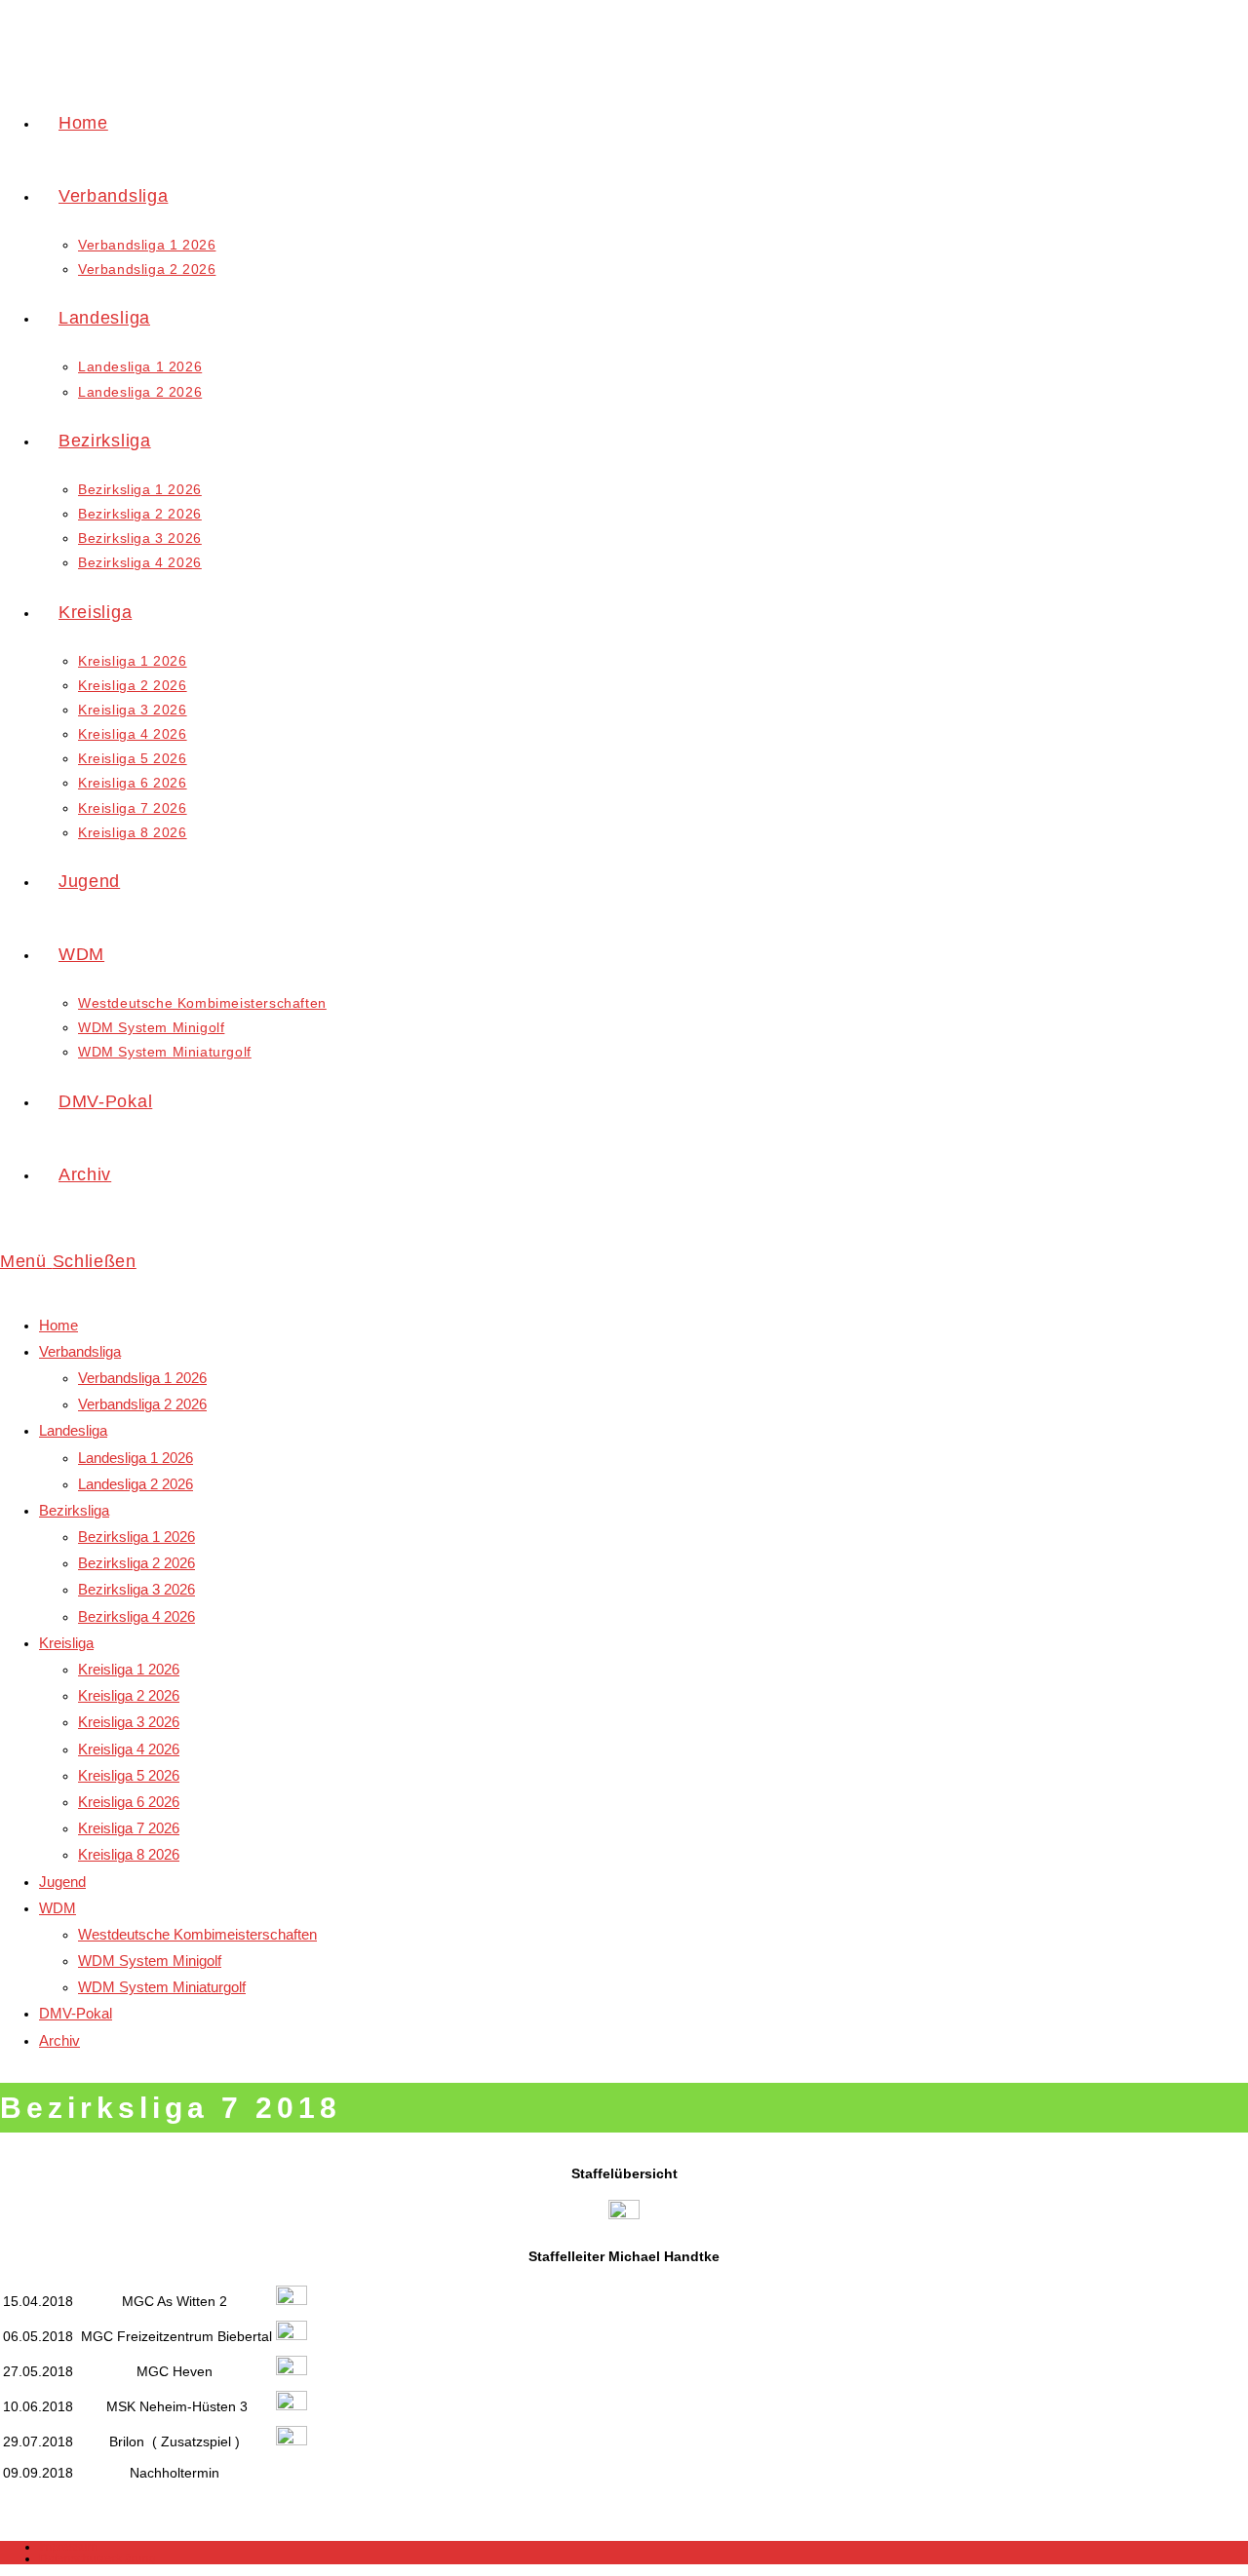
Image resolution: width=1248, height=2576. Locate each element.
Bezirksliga (74, 1510)
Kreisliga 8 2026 (129, 1854)
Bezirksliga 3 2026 (136, 1589)
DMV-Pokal (76, 2013)
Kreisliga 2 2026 (129, 1695)
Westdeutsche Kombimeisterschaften (197, 1934)
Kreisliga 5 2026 (129, 1775)
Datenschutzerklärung (97, 2558)
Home (58, 1325)
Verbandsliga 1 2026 (142, 1378)
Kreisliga (66, 1643)
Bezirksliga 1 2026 (136, 1537)
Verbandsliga (80, 1351)
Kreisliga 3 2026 (129, 1722)
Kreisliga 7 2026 (129, 1828)
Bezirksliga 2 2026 (136, 1563)
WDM (58, 1908)
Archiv (59, 2040)
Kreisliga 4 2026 (129, 1749)
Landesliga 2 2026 (136, 1484)
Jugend (62, 1882)
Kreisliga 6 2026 (129, 1802)
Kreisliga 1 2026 (129, 1669)
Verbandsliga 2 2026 (142, 1404)
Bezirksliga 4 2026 (136, 1616)
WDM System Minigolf (150, 1961)
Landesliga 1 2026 (136, 1458)
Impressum (68, 2547)
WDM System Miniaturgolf (162, 1987)
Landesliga (73, 1430)
